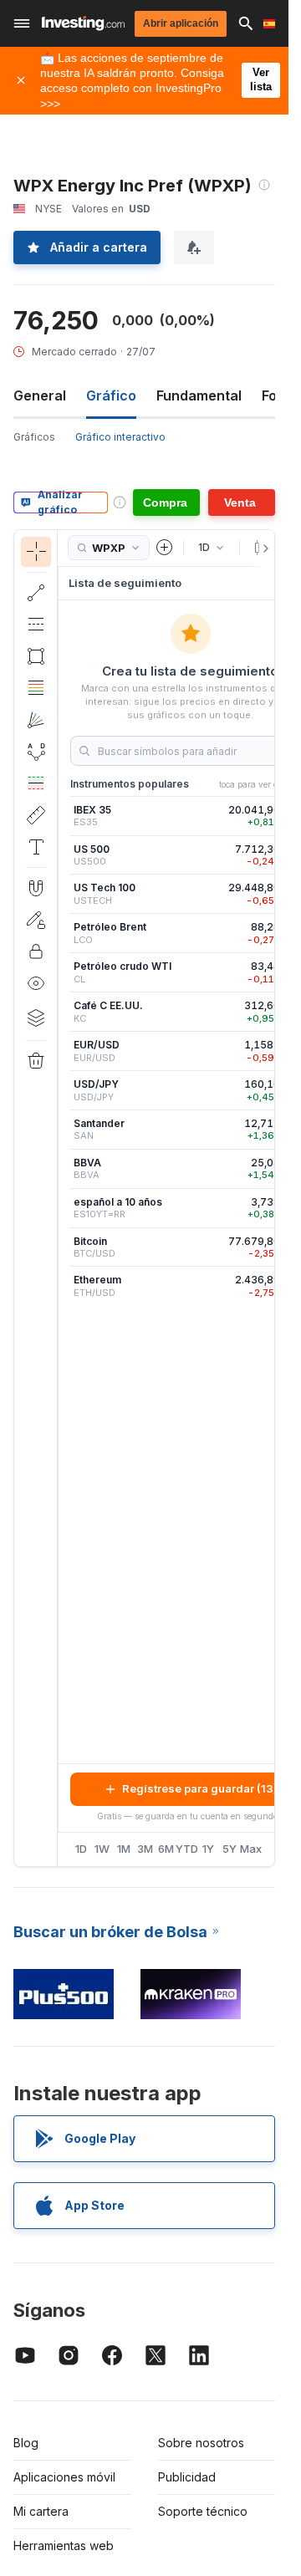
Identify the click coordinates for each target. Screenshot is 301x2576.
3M (145, 1849)
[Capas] (36, 1018)
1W (102, 1849)
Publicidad (187, 2477)
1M (124, 1849)
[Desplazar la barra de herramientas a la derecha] (263, 548)
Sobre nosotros (201, 2443)
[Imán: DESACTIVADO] (36, 888)
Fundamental (199, 395)
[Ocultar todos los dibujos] (36, 983)
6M (166, 1849)
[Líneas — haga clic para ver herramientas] (36, 593)
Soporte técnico (203, 2511)
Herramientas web (64, 2545)
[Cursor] (36, 552)
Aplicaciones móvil (64, 2477)
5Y (230, 1849)
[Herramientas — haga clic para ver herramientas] (36, 815)
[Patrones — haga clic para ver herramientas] (36, 752)
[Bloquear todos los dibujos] (36, 951)
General (40, 395)
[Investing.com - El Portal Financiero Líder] (83, 23)
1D (81, 1849)
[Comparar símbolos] (165, 548)
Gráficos (34, 437)
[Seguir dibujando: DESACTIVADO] (36, 920)
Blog (26, 2443)
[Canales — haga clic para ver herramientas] (36, 625)
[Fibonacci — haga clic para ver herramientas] (36, 688)
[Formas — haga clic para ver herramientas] (36, 656)
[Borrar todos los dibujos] (36, 1061)
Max (251, 1849)
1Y (208, 1849)
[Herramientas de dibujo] (63, 1198)
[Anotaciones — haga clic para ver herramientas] (36, 847)
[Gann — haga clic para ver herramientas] (36, 720)
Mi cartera (41, 2511)
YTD (187, 1849)
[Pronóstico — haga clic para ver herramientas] (36, 783)
